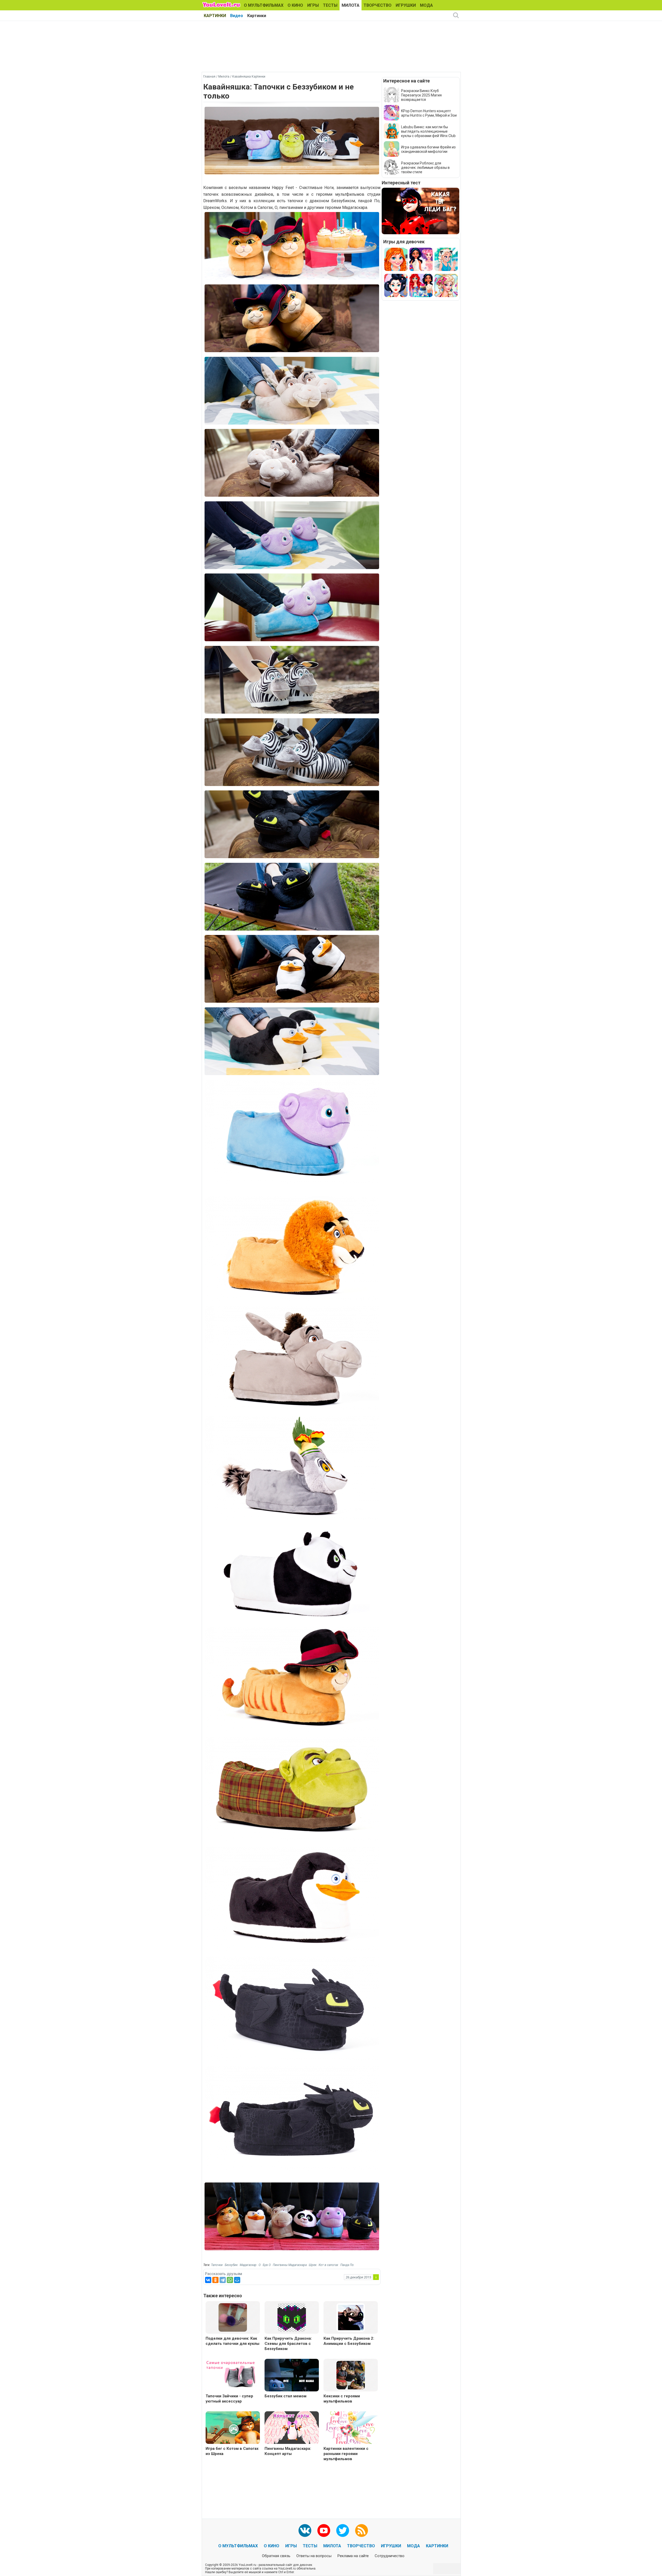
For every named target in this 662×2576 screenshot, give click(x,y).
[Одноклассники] (215, 2280)
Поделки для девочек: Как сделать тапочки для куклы (232, 2341)
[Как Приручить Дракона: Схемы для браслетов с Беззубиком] (292, 2317)
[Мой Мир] (237, 2280)
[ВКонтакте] (208, 2280)
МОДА (426, 5)
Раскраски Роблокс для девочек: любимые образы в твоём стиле (425, 168)
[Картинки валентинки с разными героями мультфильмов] (351, 2428)
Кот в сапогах (328, 2265)
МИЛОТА (351, 5)
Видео (237, 16)
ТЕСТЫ (330, 5)
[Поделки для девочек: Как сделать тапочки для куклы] (233, 2317)
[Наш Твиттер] (343, 2530)
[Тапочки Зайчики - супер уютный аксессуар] (233, 2376)
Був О (267, 2265)
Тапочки (217, 2265)
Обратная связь (276, 2556)
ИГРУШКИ (406, 5)
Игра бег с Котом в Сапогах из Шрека (232, 2451)
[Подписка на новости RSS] (362, 2530)
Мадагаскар (248, 2265)
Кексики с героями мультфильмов (342, 2399)
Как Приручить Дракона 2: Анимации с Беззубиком (349, 2341)
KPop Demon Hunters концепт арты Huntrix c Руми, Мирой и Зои (429, 113)
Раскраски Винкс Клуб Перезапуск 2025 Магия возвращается (421, 95)
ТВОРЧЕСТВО (378, 5)
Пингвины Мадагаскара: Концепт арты (288, 2451)
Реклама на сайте (353, 2556)
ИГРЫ (313, 5)
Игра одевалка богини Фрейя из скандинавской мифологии (428, 149)
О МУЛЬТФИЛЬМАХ (264, 5)
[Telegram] (223, 2280)
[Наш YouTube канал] (324, 2530)
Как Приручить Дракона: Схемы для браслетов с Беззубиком (288, 2344)
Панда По (347, 2265)
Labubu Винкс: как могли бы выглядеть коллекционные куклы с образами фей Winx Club (428, 131)
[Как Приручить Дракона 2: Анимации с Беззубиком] (351, 2317)
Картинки (257, 16)
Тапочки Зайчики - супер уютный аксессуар (229, 2399)
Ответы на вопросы (314, 2556)
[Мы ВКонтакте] (305, 2530)
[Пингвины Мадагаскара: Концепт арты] (292, 2428)
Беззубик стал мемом (285, 2396)
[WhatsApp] (230, 2280)
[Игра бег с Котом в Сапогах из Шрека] (233, 2428)
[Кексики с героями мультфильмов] (351, 2375)
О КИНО (295, 5)
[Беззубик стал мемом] (292, 2376)
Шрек (313, 2265)
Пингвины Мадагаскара (290, 2265)
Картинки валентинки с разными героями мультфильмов (346, 2454)
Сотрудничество (390, 2556)
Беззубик (231, 2265)
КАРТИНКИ (215, 16)
